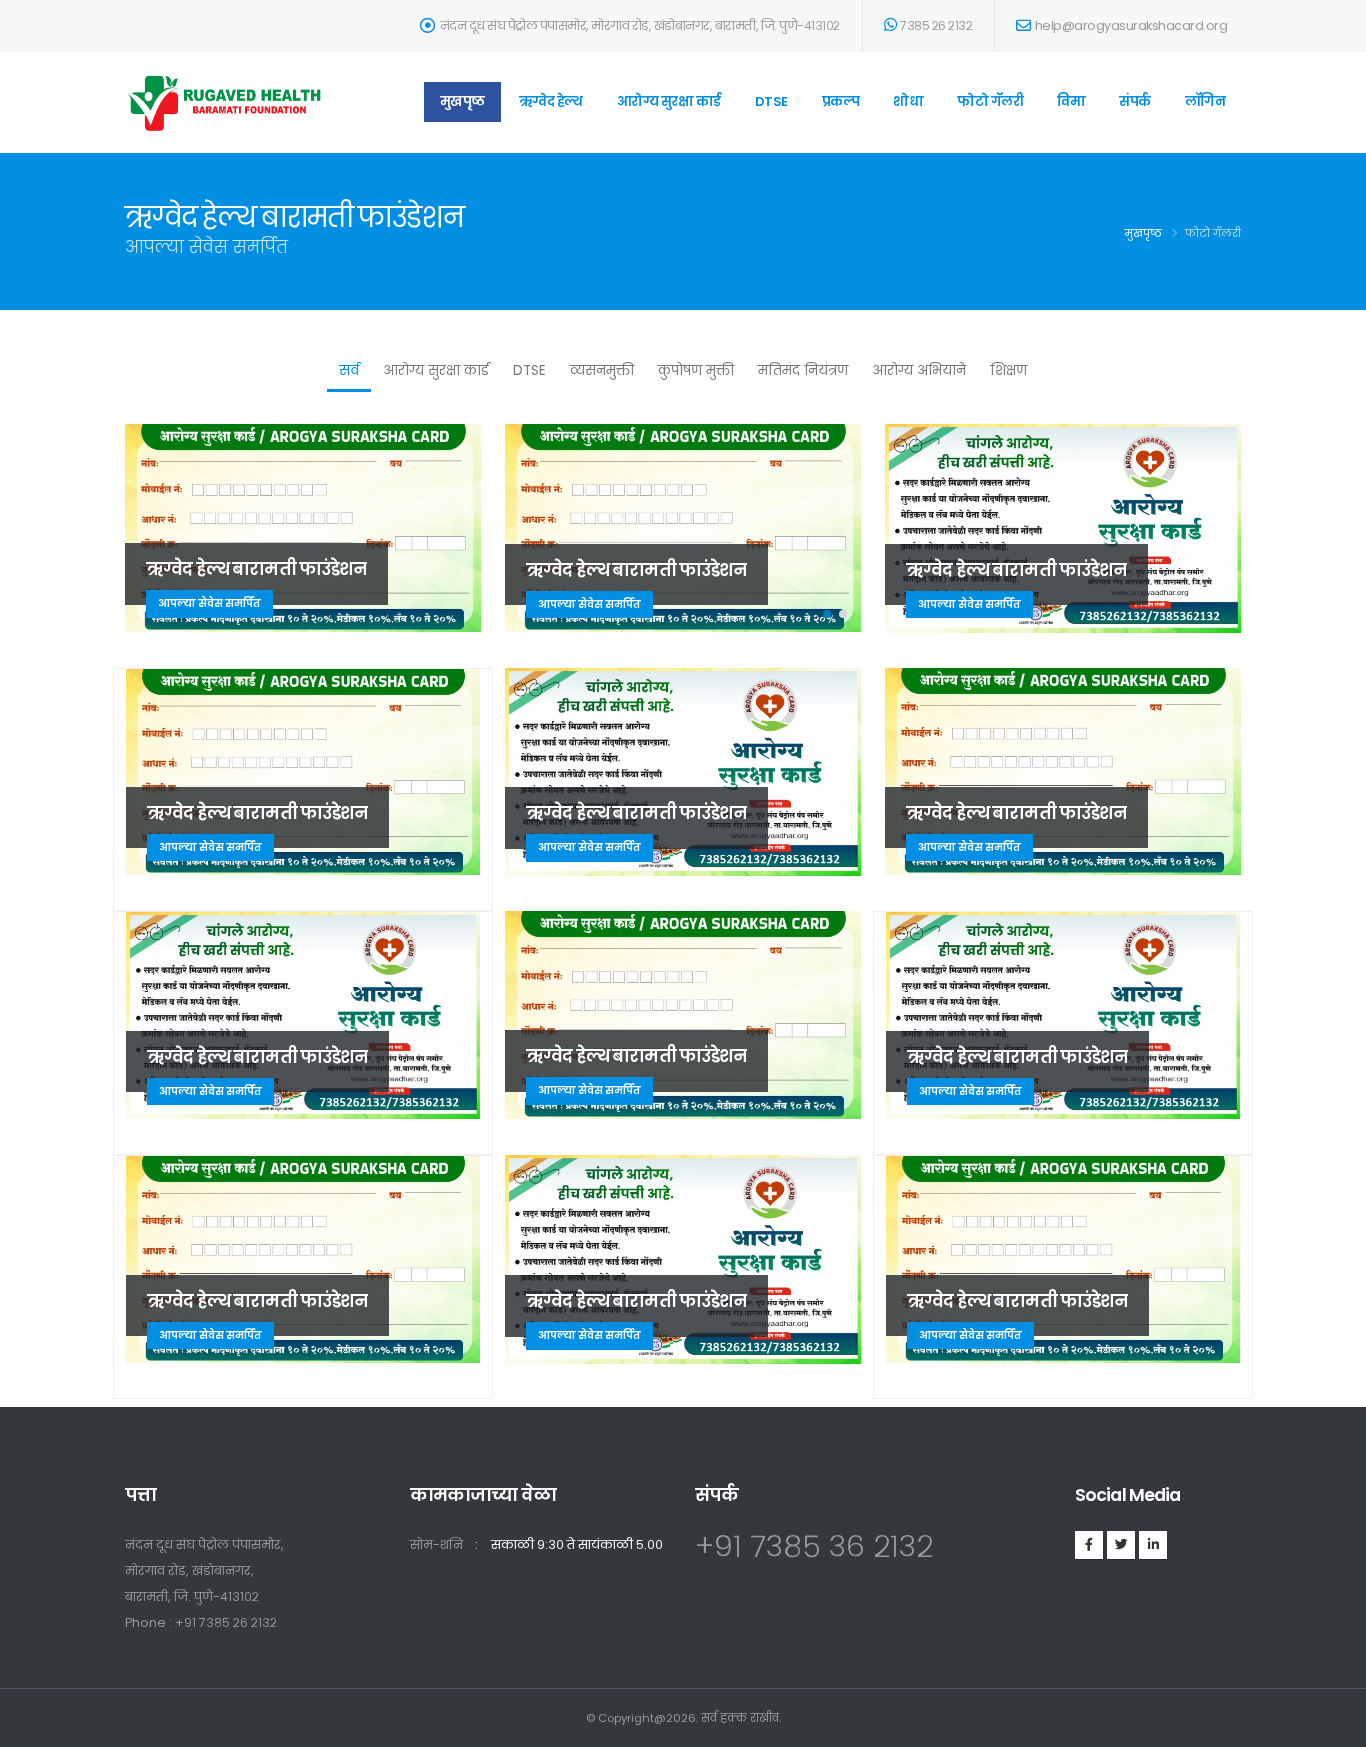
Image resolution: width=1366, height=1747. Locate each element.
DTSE (771, 101)
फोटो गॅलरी (990, 101)
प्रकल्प (841, 101)
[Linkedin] (1153, 1545)
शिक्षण (1008, 370)
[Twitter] (1121, 1545)
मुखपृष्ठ (462, 101)
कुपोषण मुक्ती (696, 370)
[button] (827, 614)
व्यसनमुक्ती (602, 370)
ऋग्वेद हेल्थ (551, 101)
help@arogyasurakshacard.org (1131, 25)
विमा (1071, 101)
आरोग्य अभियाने (919, 370)
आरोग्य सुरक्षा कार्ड (669, 101)
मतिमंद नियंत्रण (803, 370)
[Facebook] (1089, 1545)
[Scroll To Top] (1331, 1724)
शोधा (908, 101)
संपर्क (1135, 101)
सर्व (349, 370)
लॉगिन (1205, 101)
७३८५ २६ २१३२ (936, 25)
